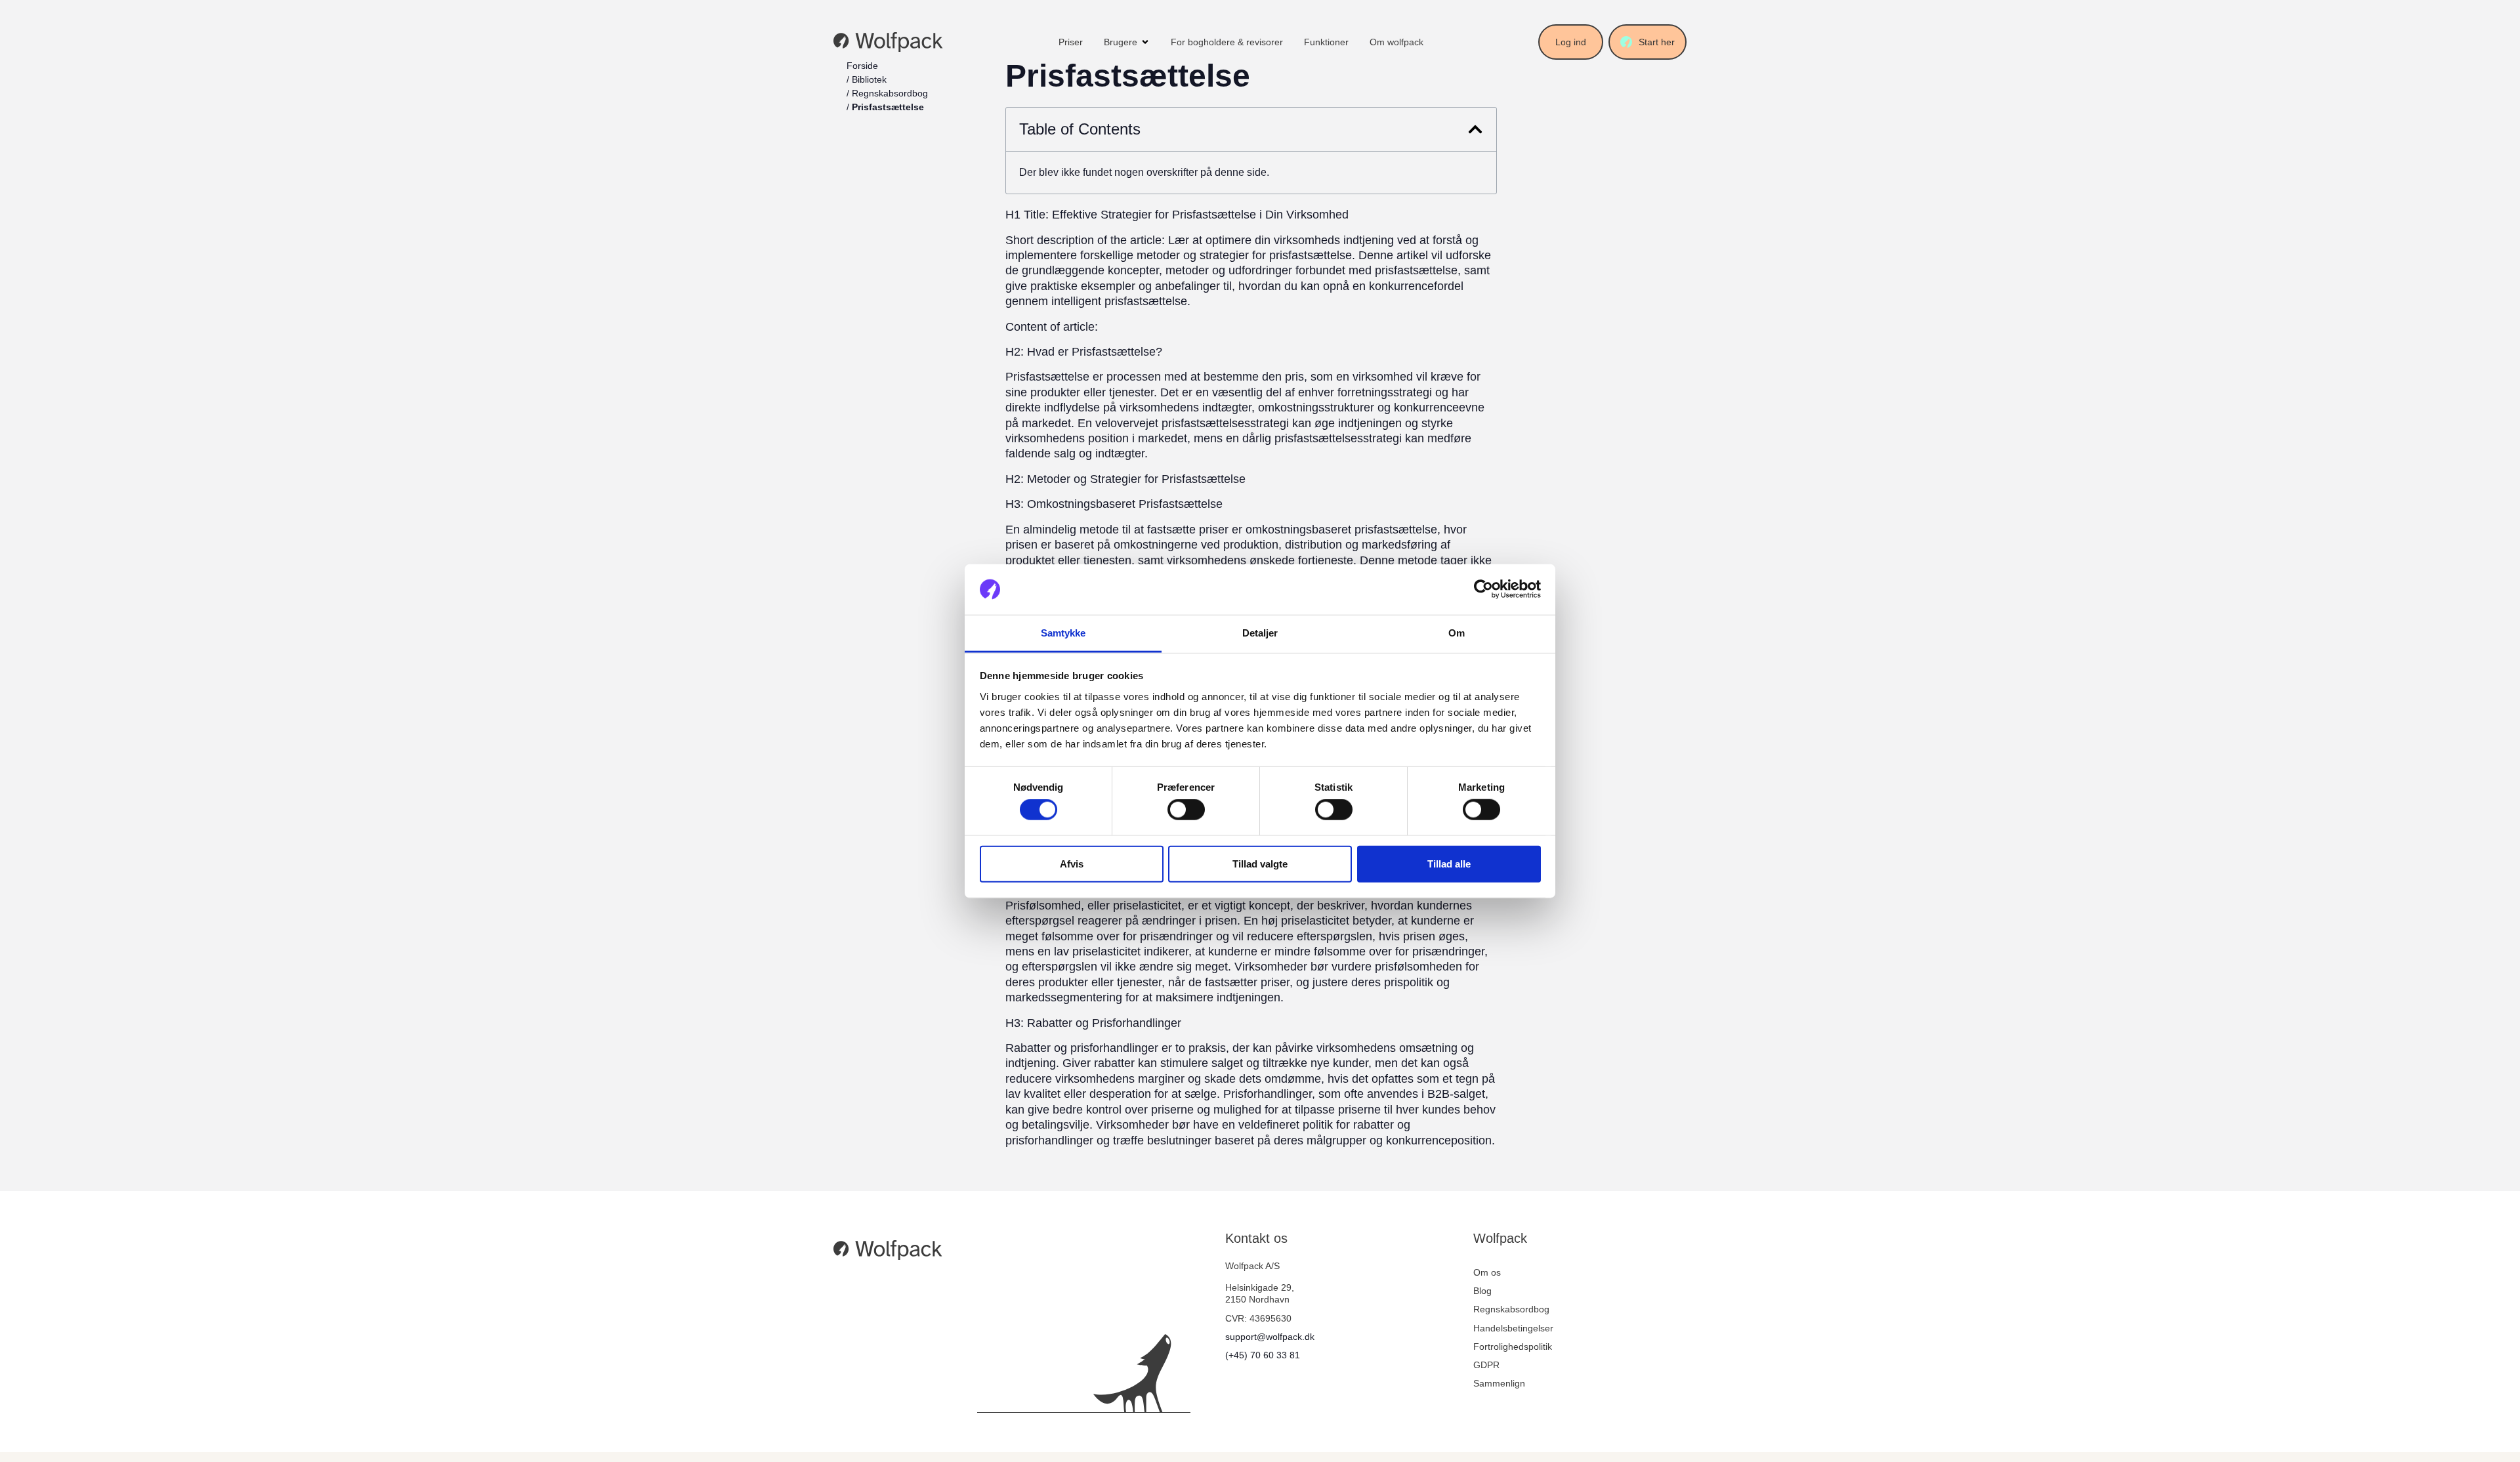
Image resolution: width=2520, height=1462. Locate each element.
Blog (1482, 1291)
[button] (1475, 129)
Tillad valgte (1260, 863)
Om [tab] (1457, 633)
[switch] (1186, 810)
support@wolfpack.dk (1270, 1337)
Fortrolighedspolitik (1513, 1347)
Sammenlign (1499, 1383)
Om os (1487, 1272)
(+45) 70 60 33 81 (1263, 1355)
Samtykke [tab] (1063, 633)
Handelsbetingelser (1513, 1328)
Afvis (1072, 863)
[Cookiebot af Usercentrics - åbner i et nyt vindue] (1483, 589)
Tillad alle (1449, 863)
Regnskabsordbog (890, 93)
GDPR (1486, 1365)
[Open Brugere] (1145, 42)
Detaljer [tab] (1260, 633)
